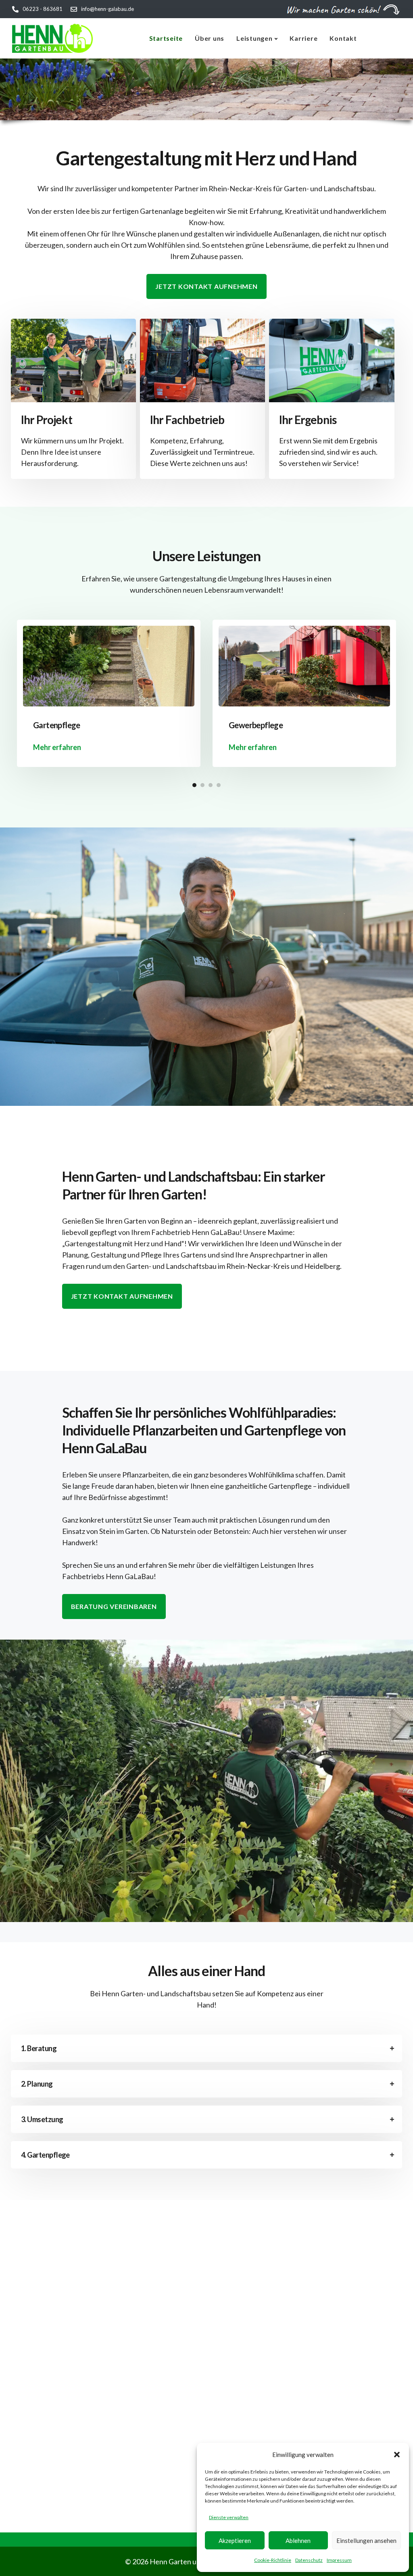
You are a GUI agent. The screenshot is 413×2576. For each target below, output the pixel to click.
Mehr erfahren (57, 747)
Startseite (166, 38)
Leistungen (254, 38)
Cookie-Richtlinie (273, 2560)
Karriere (303, 38)
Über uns (210, 38)
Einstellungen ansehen (366, 2540)
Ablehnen (298, 2540)
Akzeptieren (235, 2540)
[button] (397, 2455)
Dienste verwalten (229, 2517)
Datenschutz (309, 2560)
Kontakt (343, 38)
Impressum (339, 2560)
